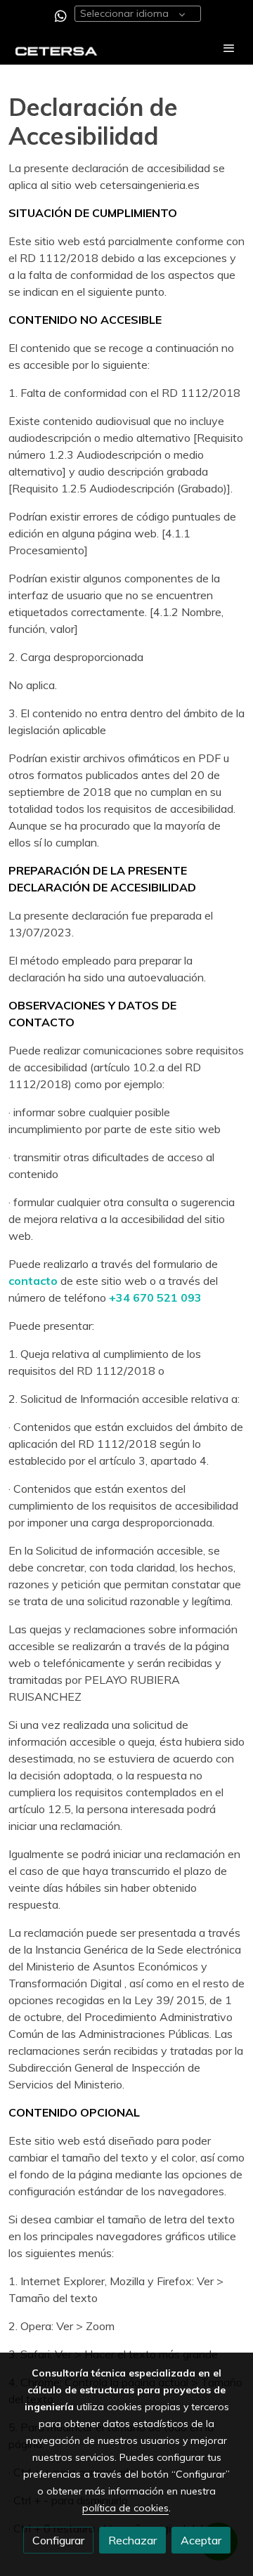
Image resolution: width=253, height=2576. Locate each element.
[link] (56, 48)
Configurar (58, 2540)
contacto (34, 1281)
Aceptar (201, 2540)
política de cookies (125, 2508)
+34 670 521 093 (155, 1297)
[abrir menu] (229, 48)
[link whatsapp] (61, 15)
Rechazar (132, 2540)
